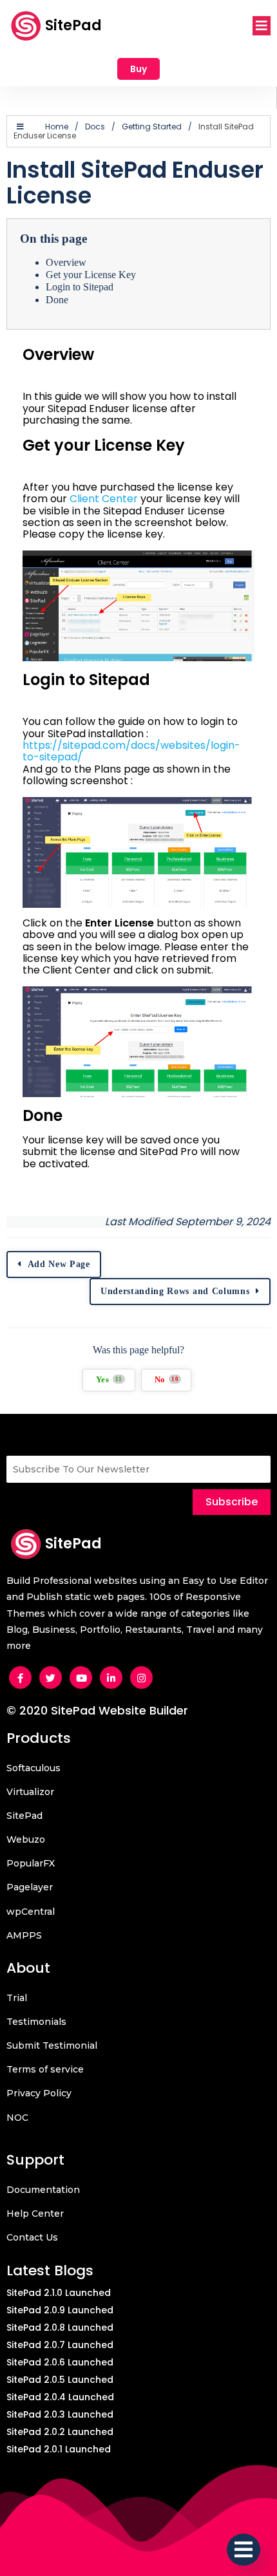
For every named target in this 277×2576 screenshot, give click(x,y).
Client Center (104, 499)
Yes (109, 1380)
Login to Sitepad (80, 287)
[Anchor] (32, 372)
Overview (66, 262)
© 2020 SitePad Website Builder (97, 1710)
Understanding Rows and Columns (175, 1291)
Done (57, 300)
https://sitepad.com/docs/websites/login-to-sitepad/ (131, 751)
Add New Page (59, 1264)
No (167, 1380)
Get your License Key (91, 275)
